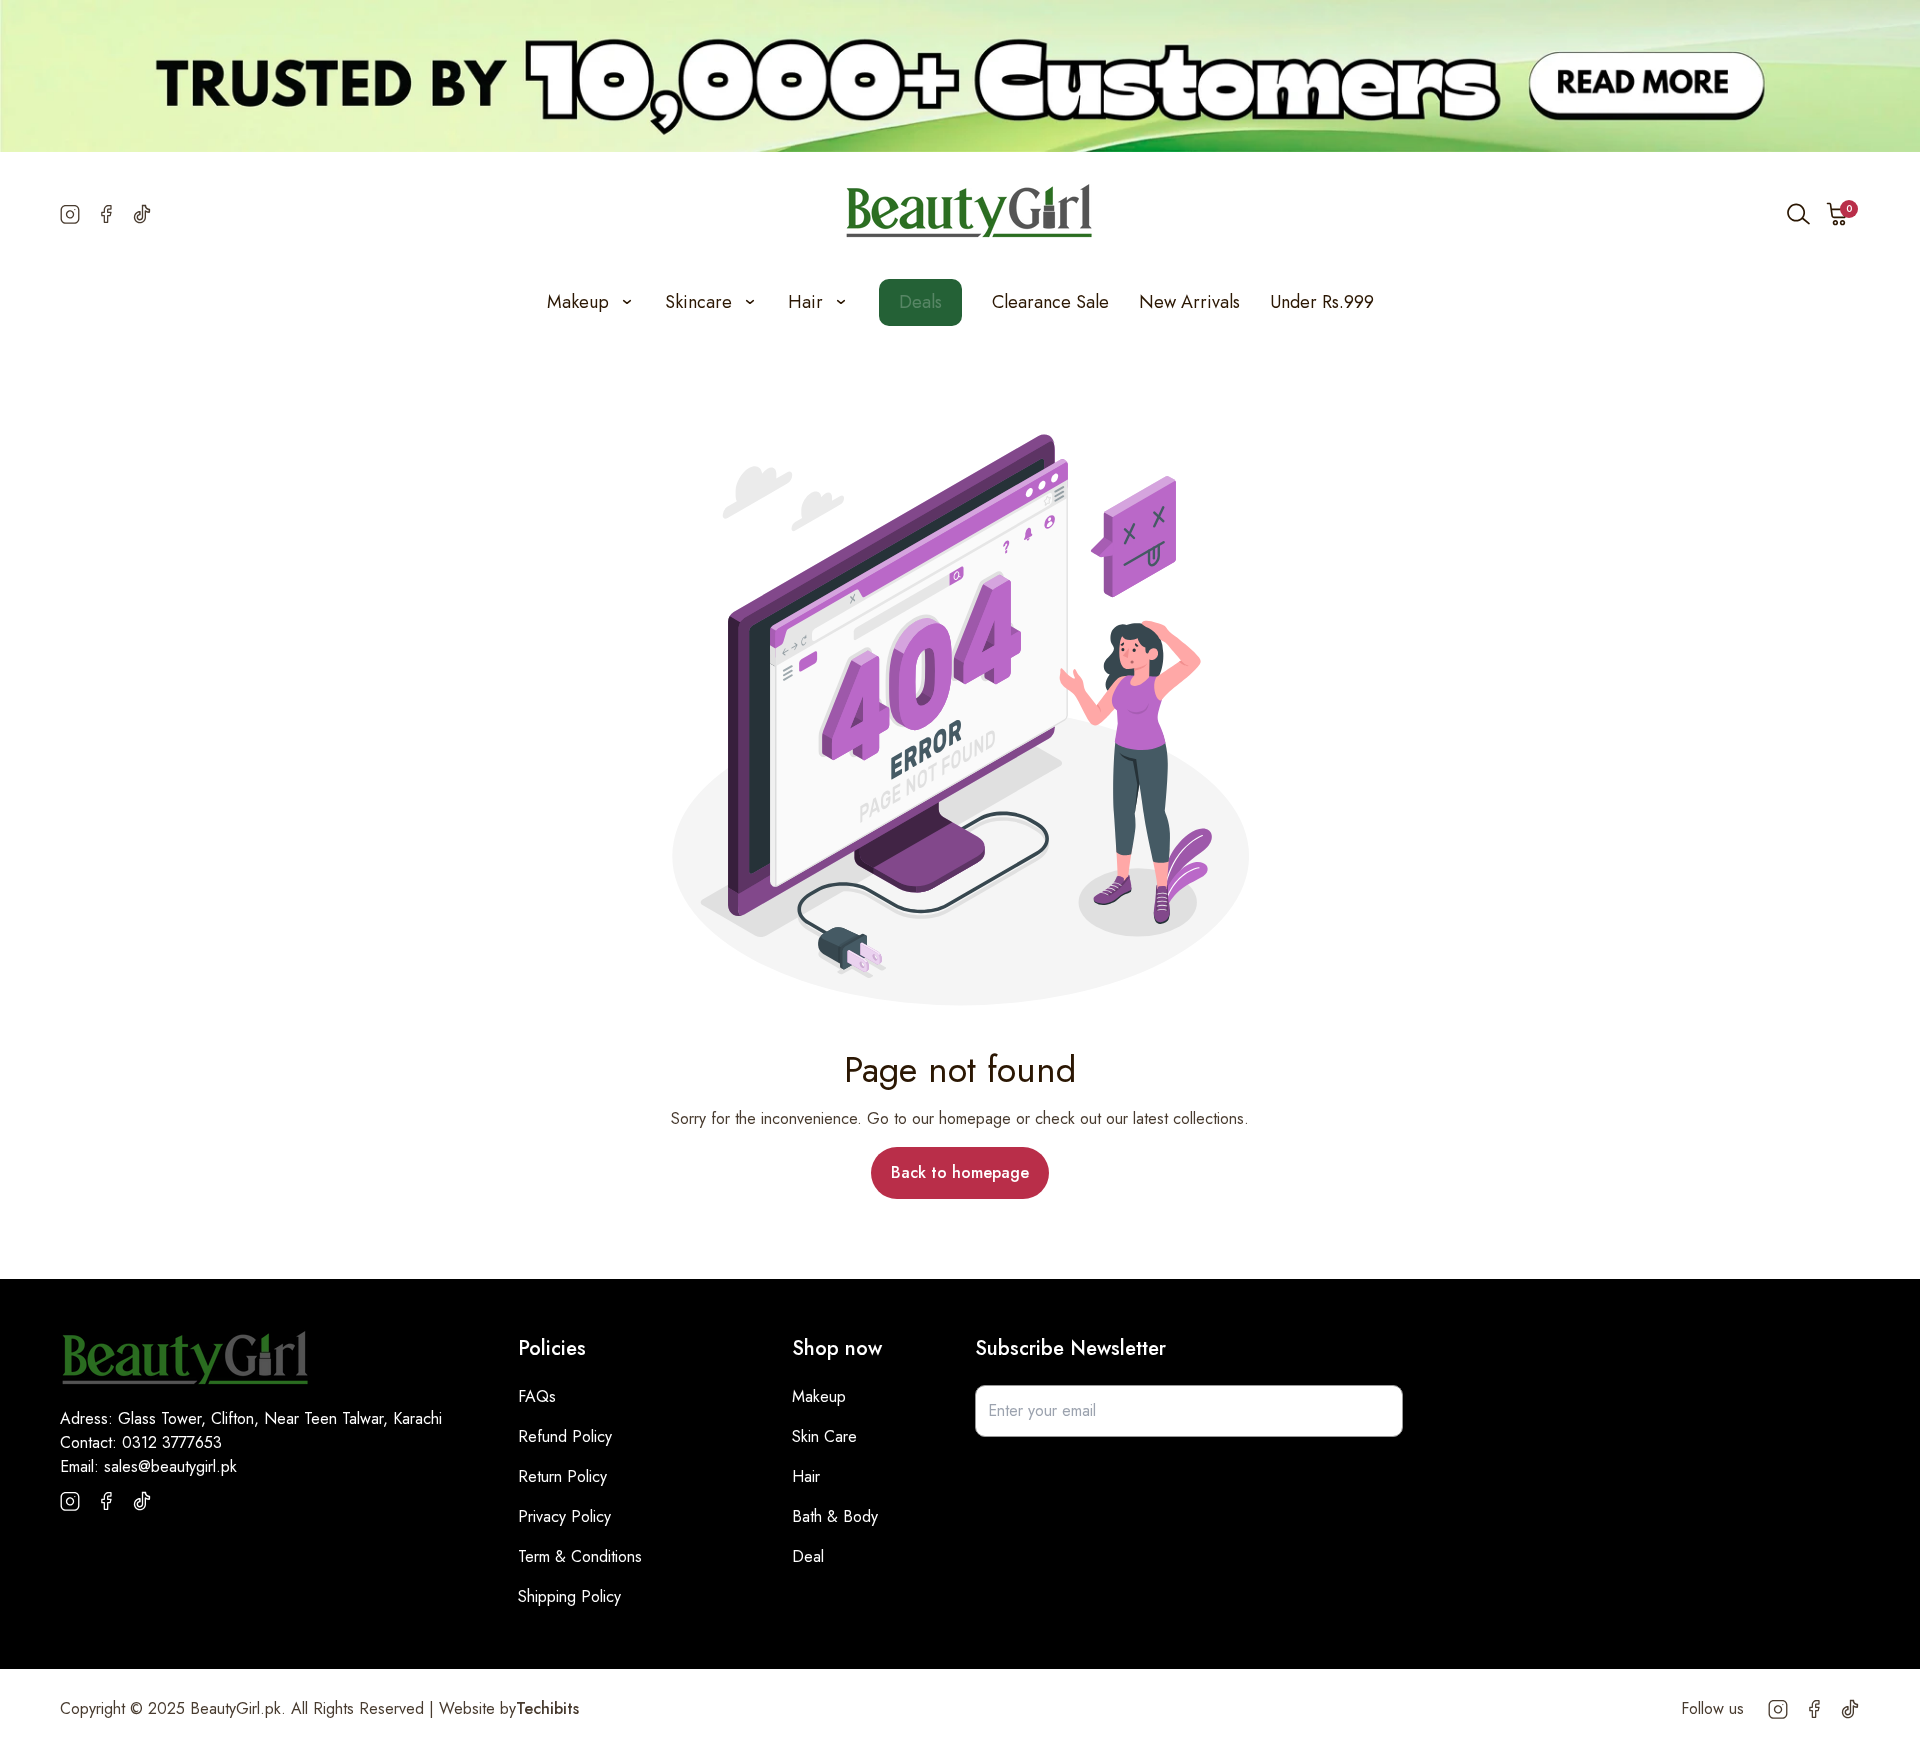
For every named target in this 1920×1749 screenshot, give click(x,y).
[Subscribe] (1377, 1411)
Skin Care (824, 1436)
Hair (806, 1476)
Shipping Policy (569, 1596)
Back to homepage (960, 1172)
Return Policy (562, 1476)
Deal (808, 1556)
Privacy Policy (564, 1516)
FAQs (537, 1396)
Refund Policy (565, 1436)
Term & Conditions (580, 1556)
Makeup (819, 1396)
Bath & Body (835, 1516)
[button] (1838, 214)
